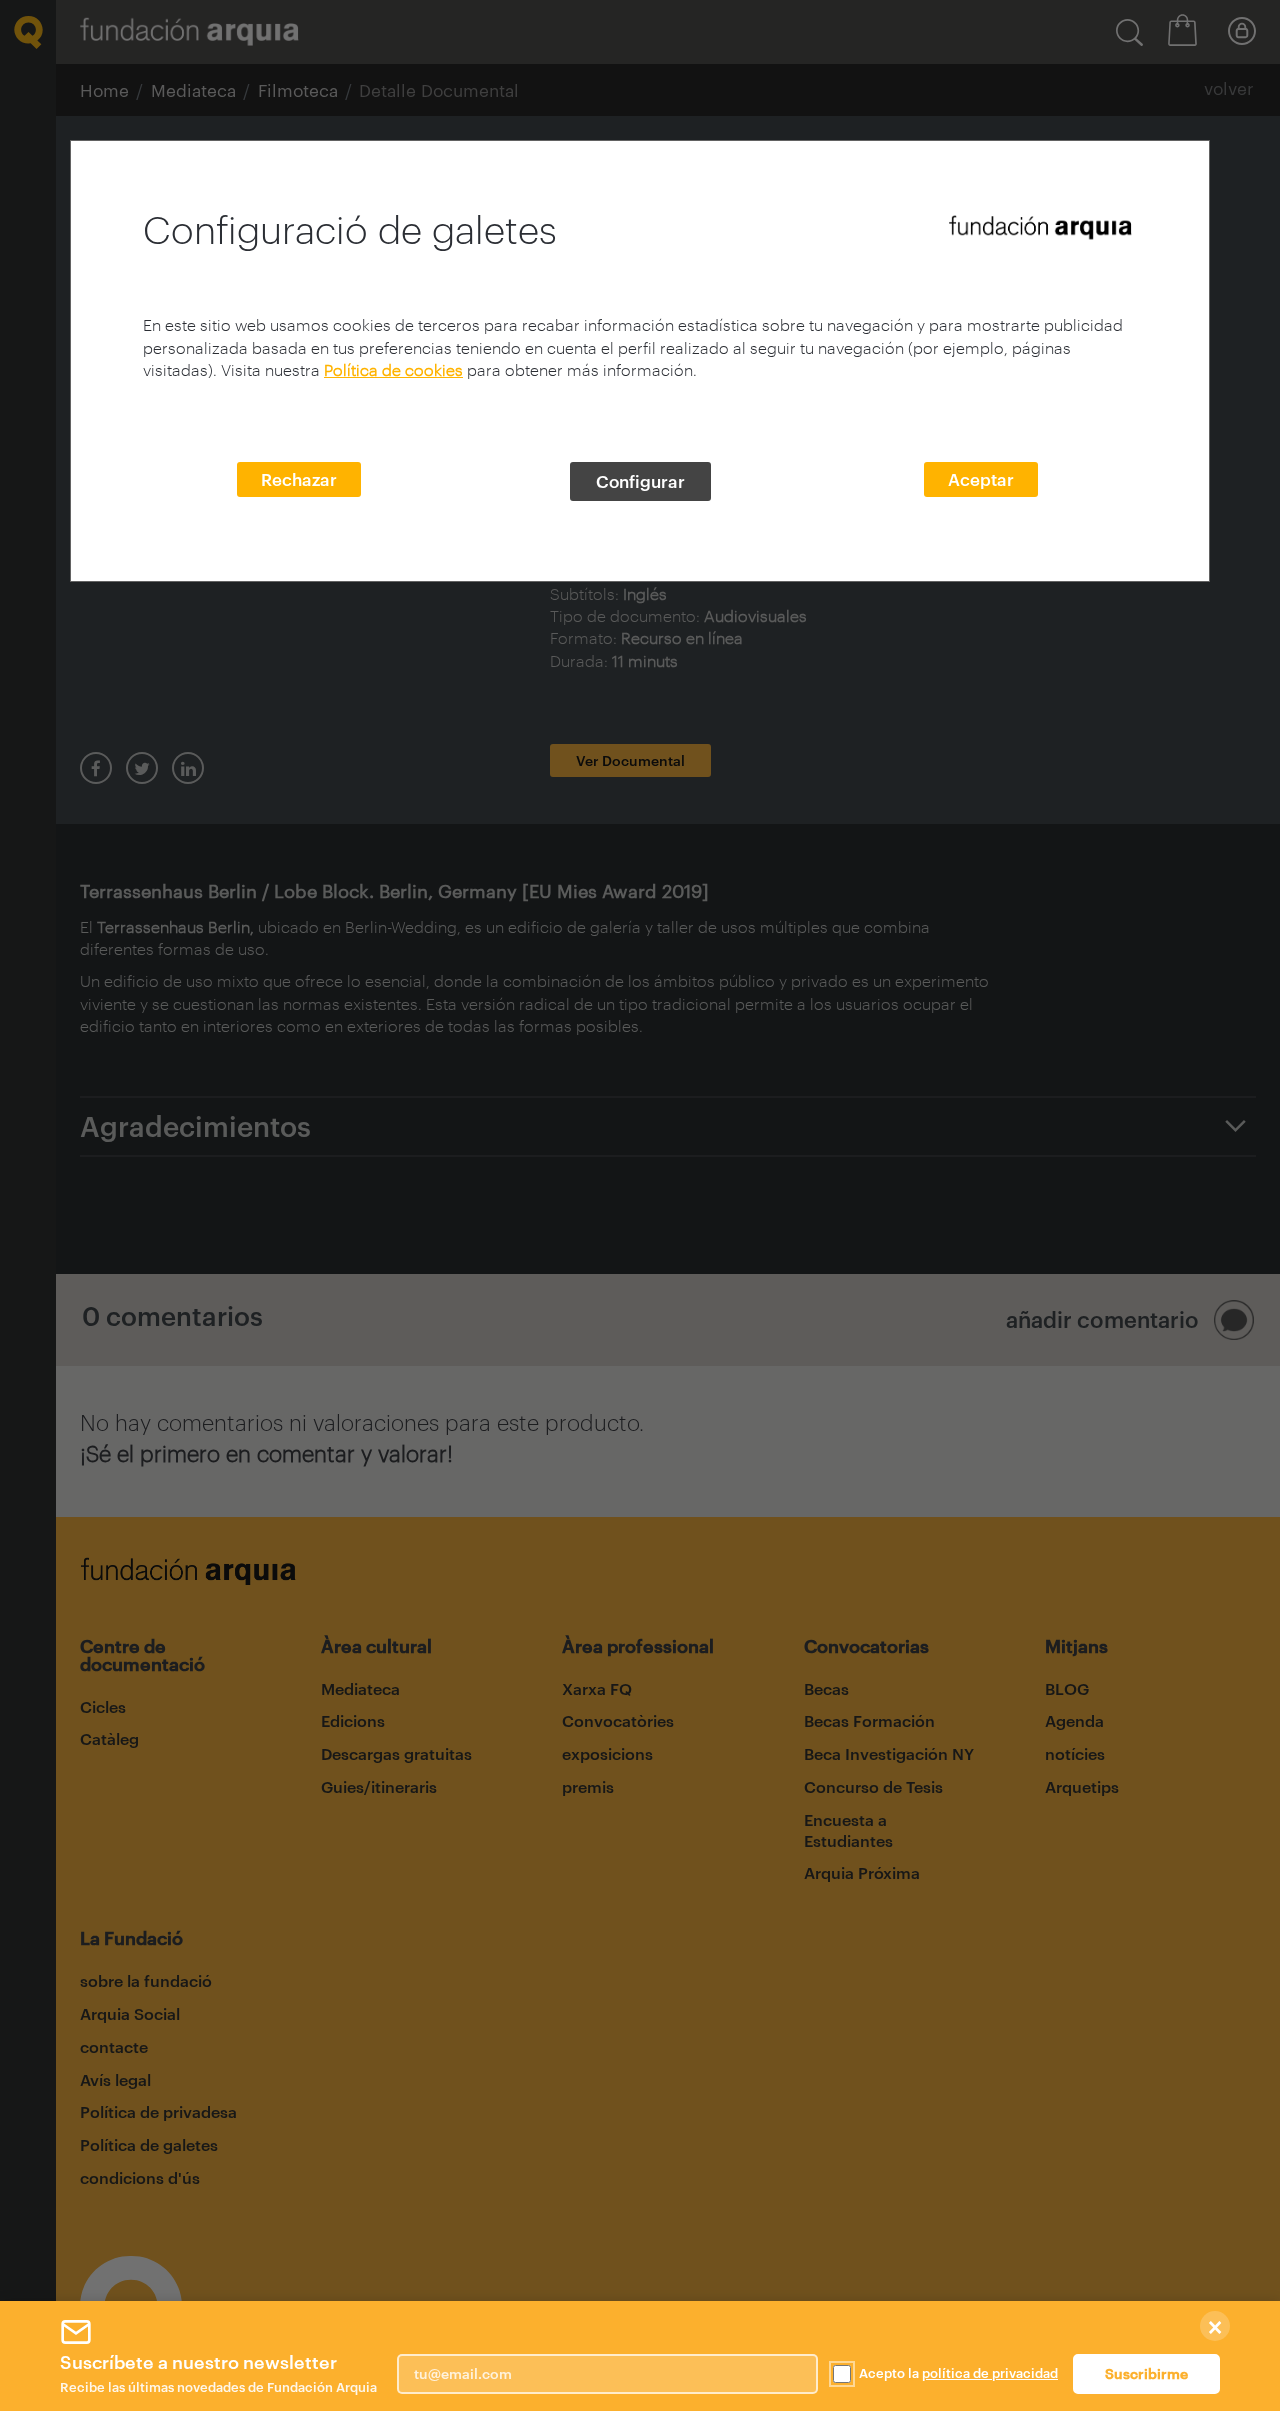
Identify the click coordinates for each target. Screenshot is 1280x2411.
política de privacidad (990, 2373)
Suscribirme (1146, 2373)
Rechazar (299, 479)
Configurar (640, 481)
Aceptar (981, 479)
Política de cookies (393, 369)
